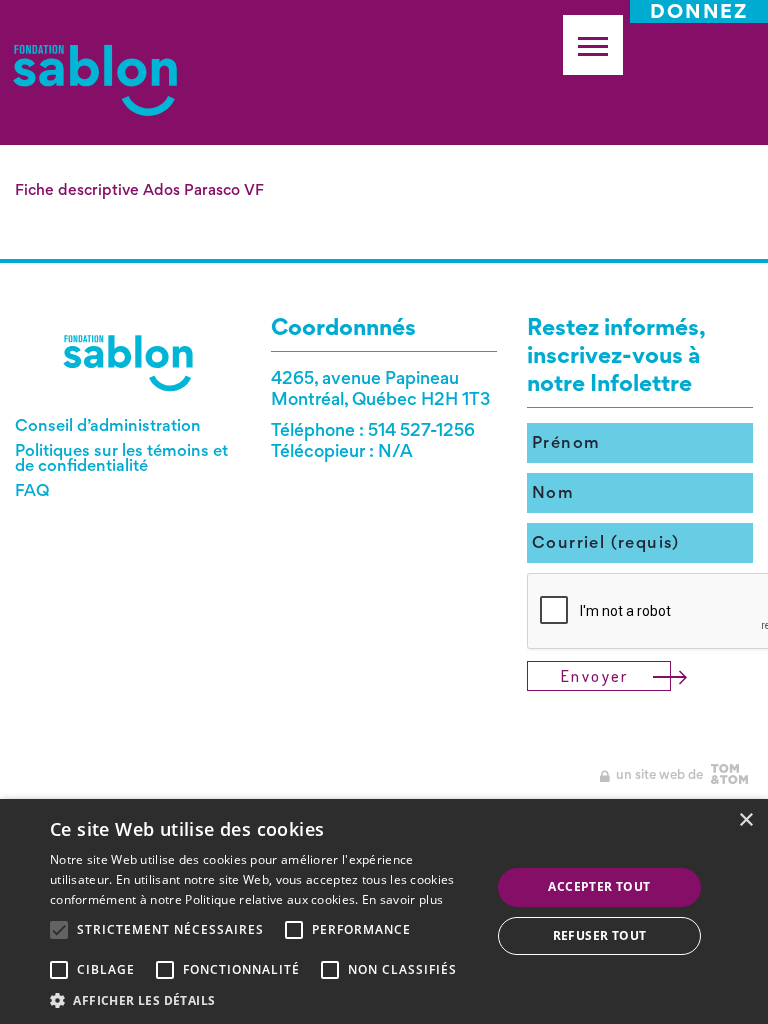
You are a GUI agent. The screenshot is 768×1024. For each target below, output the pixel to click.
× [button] (745, 820)
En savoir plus (402, 899)
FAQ (32, 490)
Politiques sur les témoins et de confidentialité (121, 457)
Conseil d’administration (108, 425)
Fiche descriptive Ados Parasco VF (139, 189)
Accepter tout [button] (599, 886)
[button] (264, 999)
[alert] (384, 911)
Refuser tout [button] (600, 935)
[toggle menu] (593, 45)
